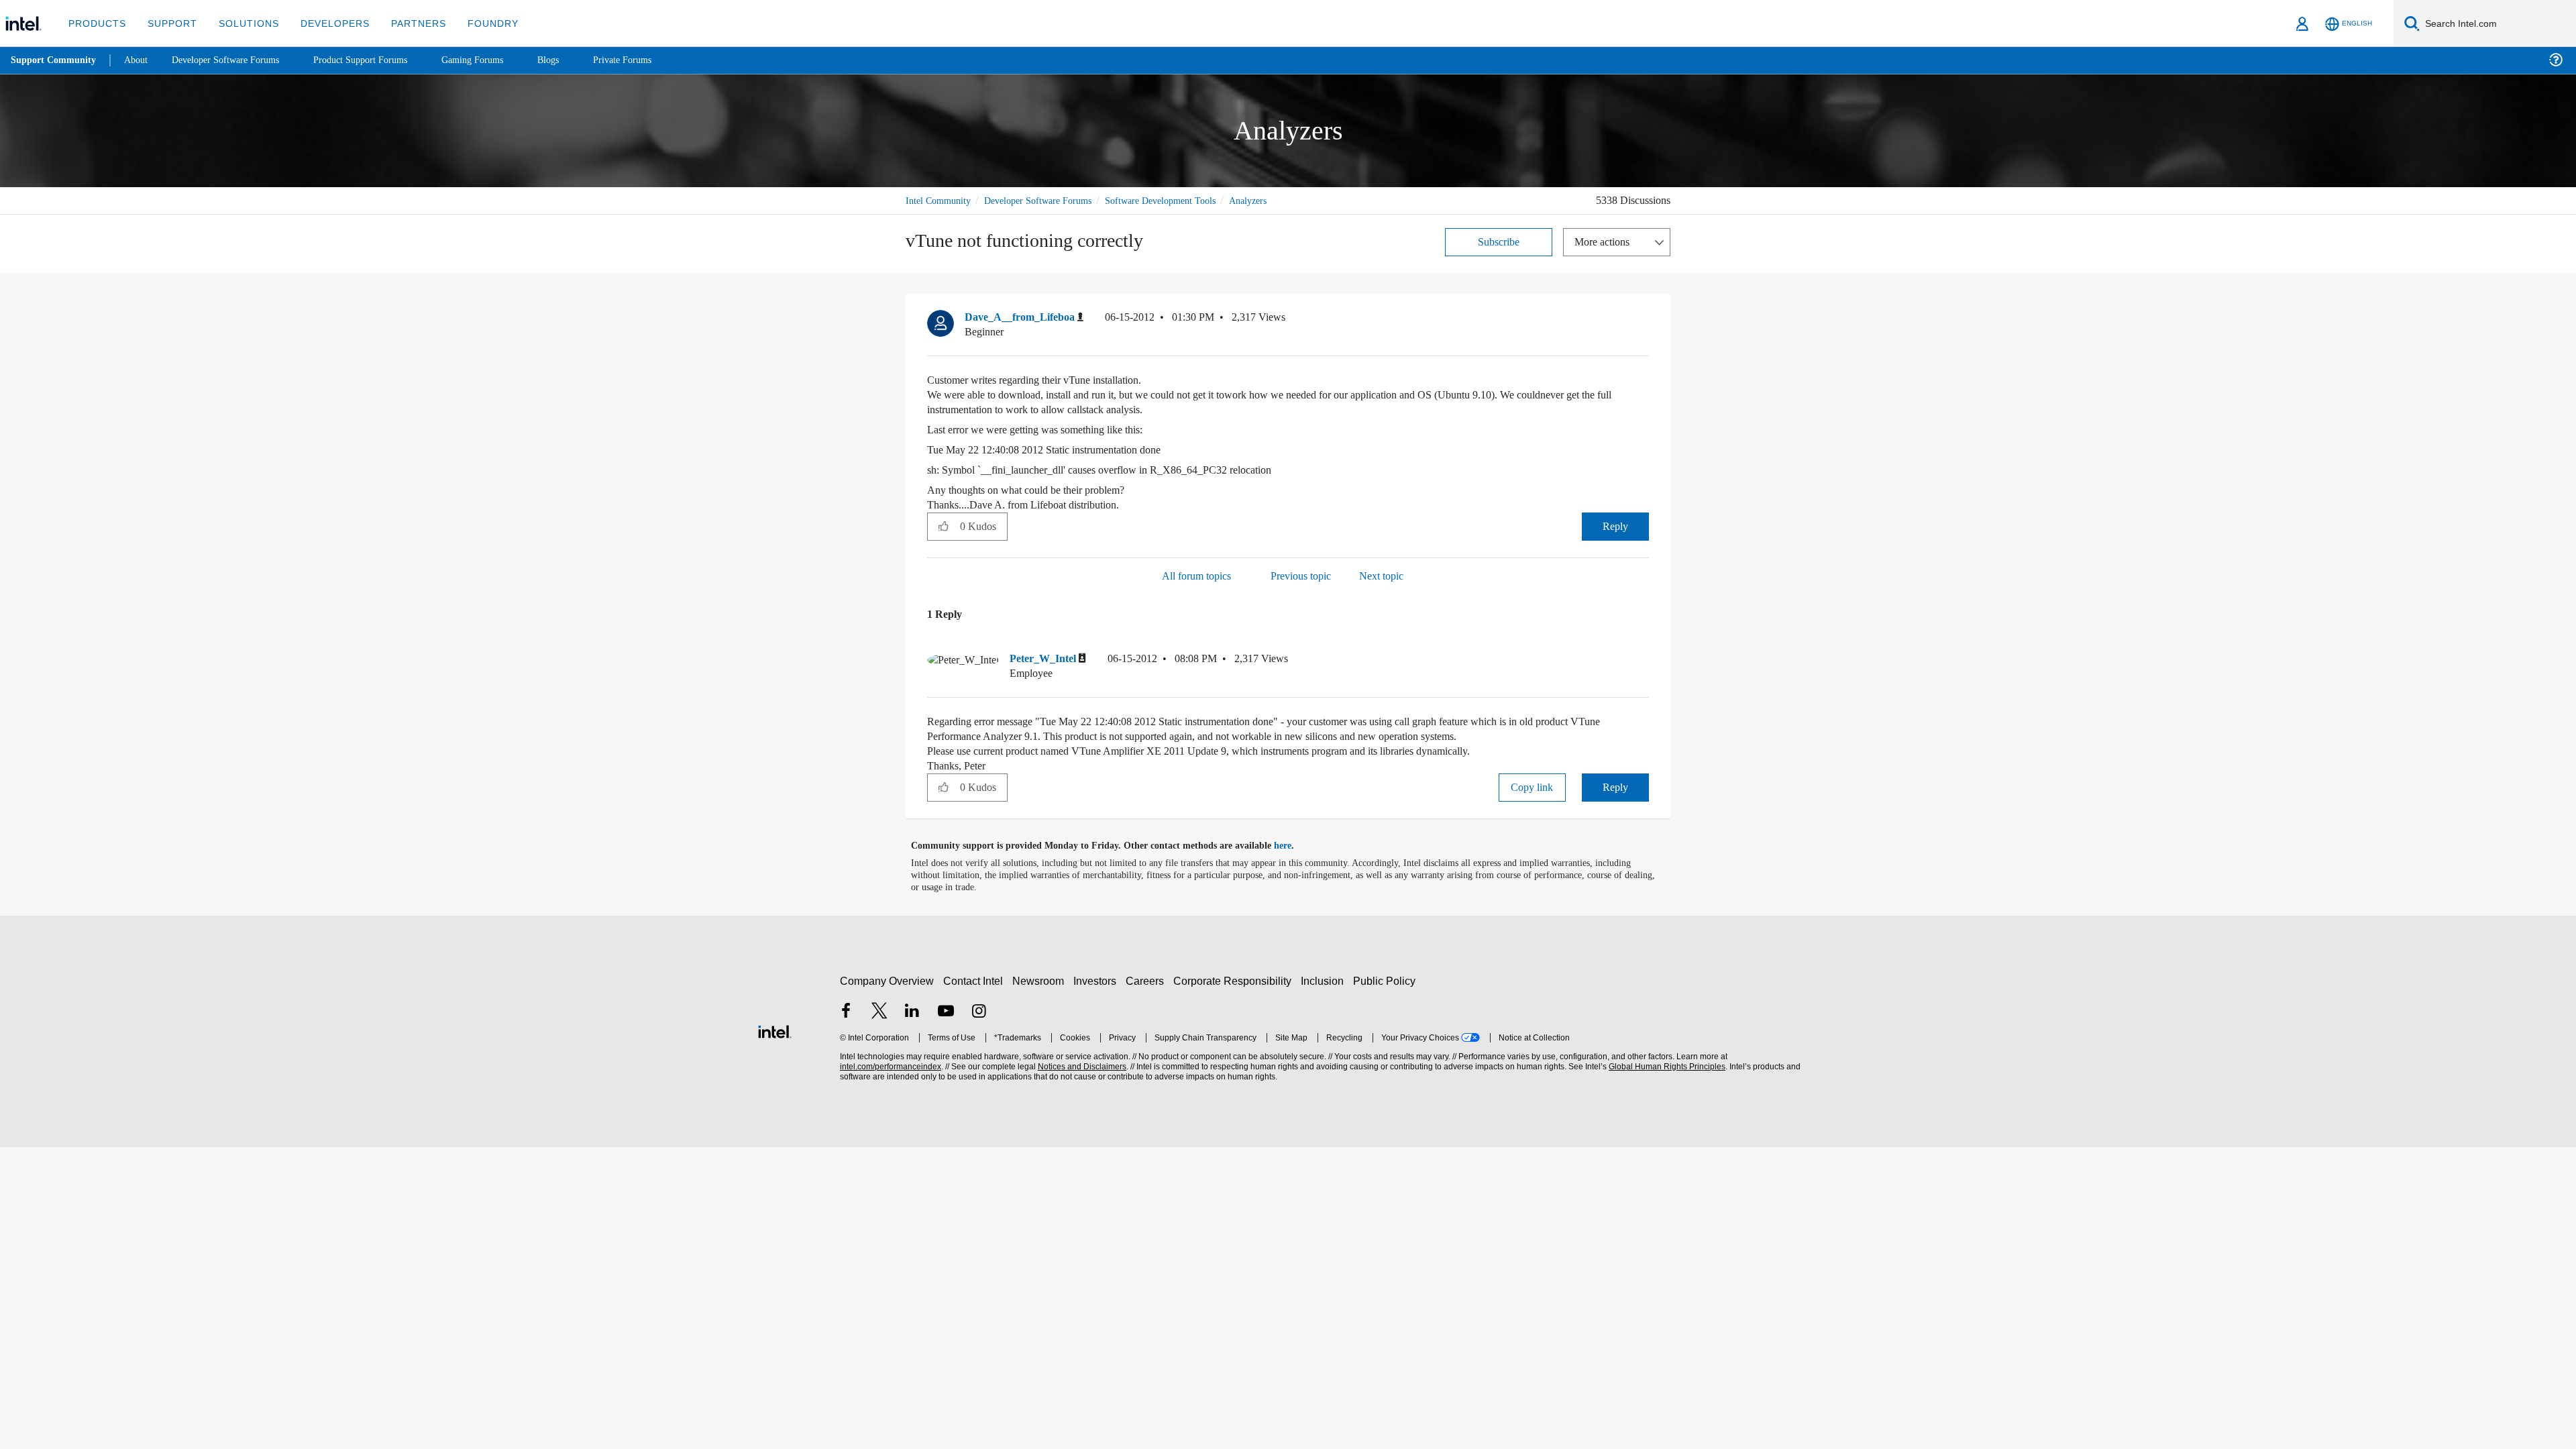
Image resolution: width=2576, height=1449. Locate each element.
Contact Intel (975, 982)
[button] (1644, 320)
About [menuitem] (140, 60)
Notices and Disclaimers (1081, 1068)
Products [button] (96, 23)
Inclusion (1325, 982)
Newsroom (1041, 982)
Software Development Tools (1184, 200)
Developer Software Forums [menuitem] (235, 60)
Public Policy (1386, 982)
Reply (1615, 526)
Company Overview (887, 982)
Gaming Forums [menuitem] (497, 60)
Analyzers (1281, 200)
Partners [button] (405, 23)
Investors (1098, 982)
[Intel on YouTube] (946, 1013)
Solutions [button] (243, 23)
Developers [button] (325, 23)
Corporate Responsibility (1235, 982)
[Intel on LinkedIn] (912, 1013)
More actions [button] (1605, 241)
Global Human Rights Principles (1665, 1068)
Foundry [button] (477, 23)
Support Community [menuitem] (55, 60)
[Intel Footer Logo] (775, 1031)
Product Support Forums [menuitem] (379, 60)
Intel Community (941, 200)
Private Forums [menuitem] (652, 60)
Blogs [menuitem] (575, 60)
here (1294, 847)
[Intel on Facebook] (846, 1013)
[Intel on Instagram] (979, 1013)
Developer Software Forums (1049, 200)
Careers (1147, 982)
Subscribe (1499, 241)
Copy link (1532, 788)
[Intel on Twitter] (879, 1013)
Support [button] (169, 23)
